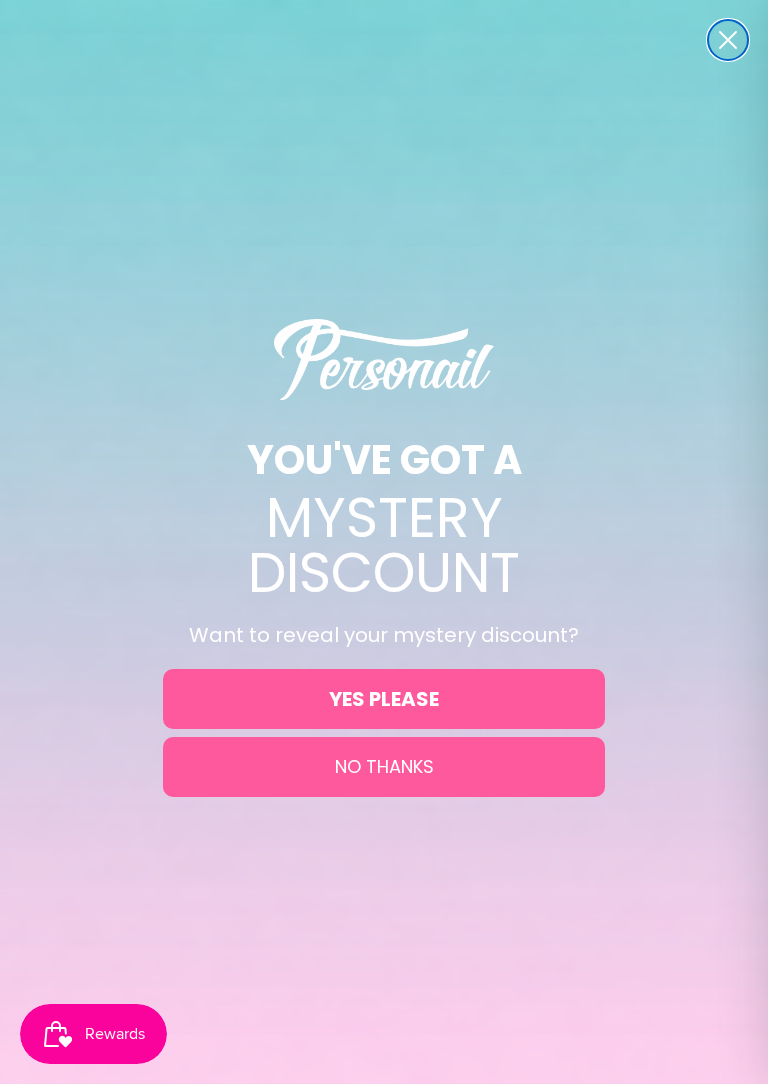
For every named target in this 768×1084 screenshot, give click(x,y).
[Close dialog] (728, 40)
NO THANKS (384, 766)
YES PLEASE (384, 699)
